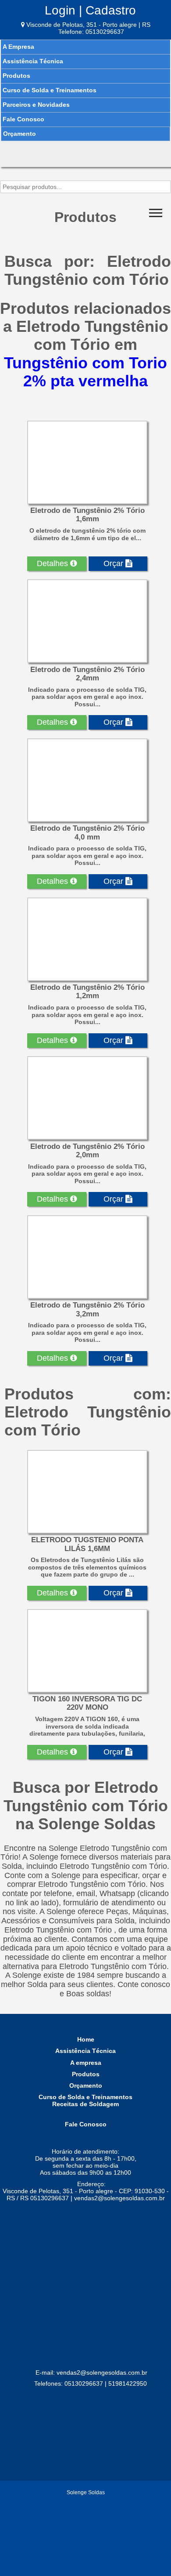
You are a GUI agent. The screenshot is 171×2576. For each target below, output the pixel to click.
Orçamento (20, 134)
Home (86, 2039)
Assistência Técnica (33, 61)
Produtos (16, 76)
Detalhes (53, 563)
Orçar (114, 563)
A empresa (86, 2063)
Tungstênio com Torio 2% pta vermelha (85, 372)
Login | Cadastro (90, 10)
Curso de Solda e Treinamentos (50, 90)
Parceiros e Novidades (36, 105)
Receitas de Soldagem (85, 2104)
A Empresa (18, 47)
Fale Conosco (23, 119)
